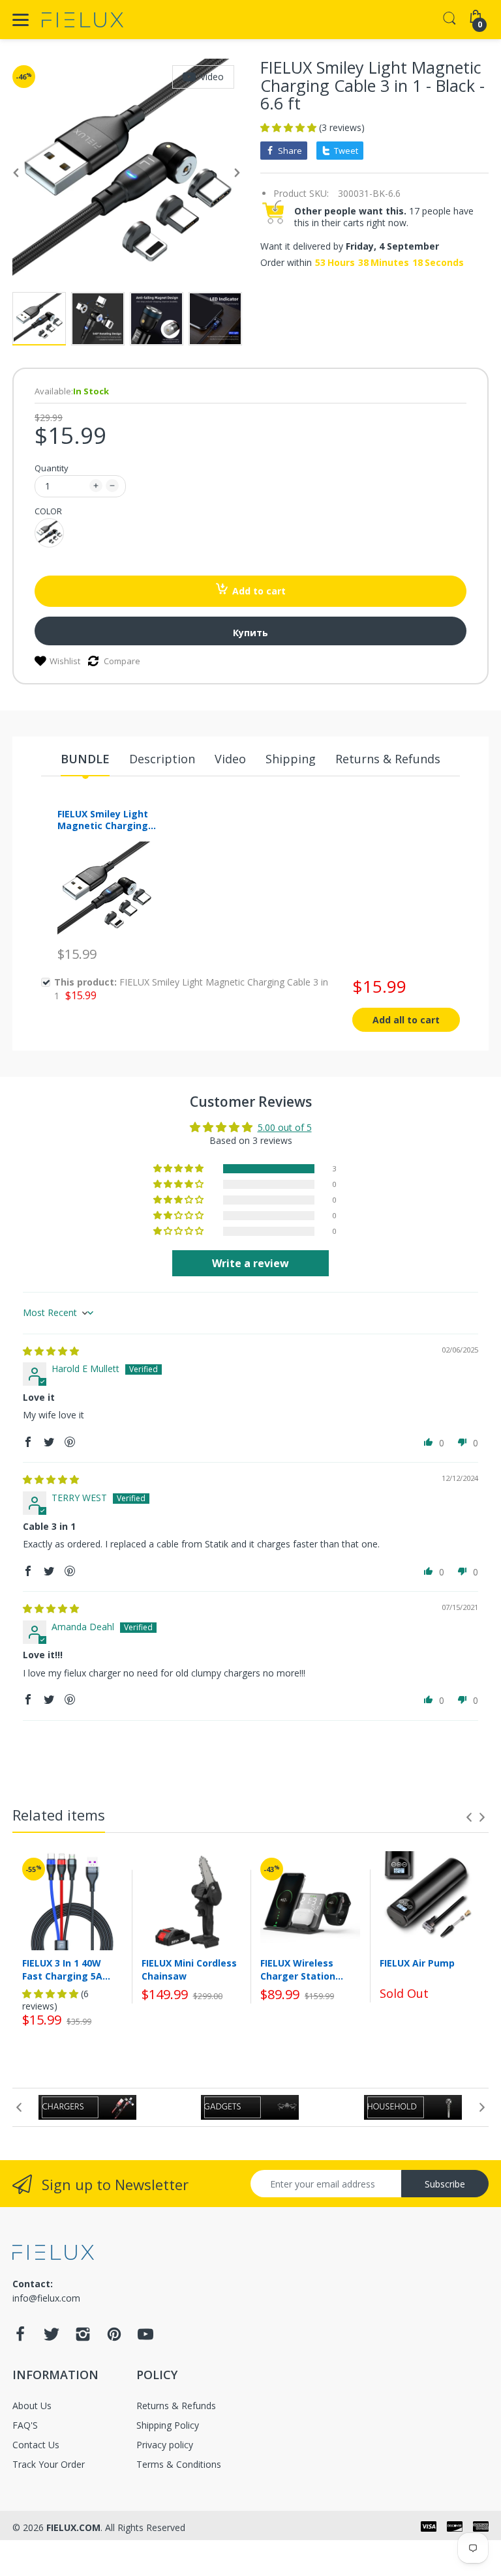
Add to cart (259, 591)
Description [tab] (162, 759)
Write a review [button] (250, 1263)
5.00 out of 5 (285, 1127)
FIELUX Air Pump (417, 1963)
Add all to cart (406, 1020)
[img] (51, 1351)
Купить (250, 633)
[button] (290, 127)
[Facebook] (20, 2338)
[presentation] (469, 1817)
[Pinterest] (114, 2338)
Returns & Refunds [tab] (388, 759)
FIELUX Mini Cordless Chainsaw (189, 1969)
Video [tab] (230, 759)
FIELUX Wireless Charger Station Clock (298, 1969)
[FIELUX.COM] (83, 20)
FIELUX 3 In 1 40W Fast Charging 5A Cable (62, 1969)
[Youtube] (145, 2338)
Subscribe (445, 2184)
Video (212, 77)
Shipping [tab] (291, 759)
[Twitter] (52, 2338)
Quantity (52, 468)
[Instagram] (83, 2338)
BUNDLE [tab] (85, 759)
